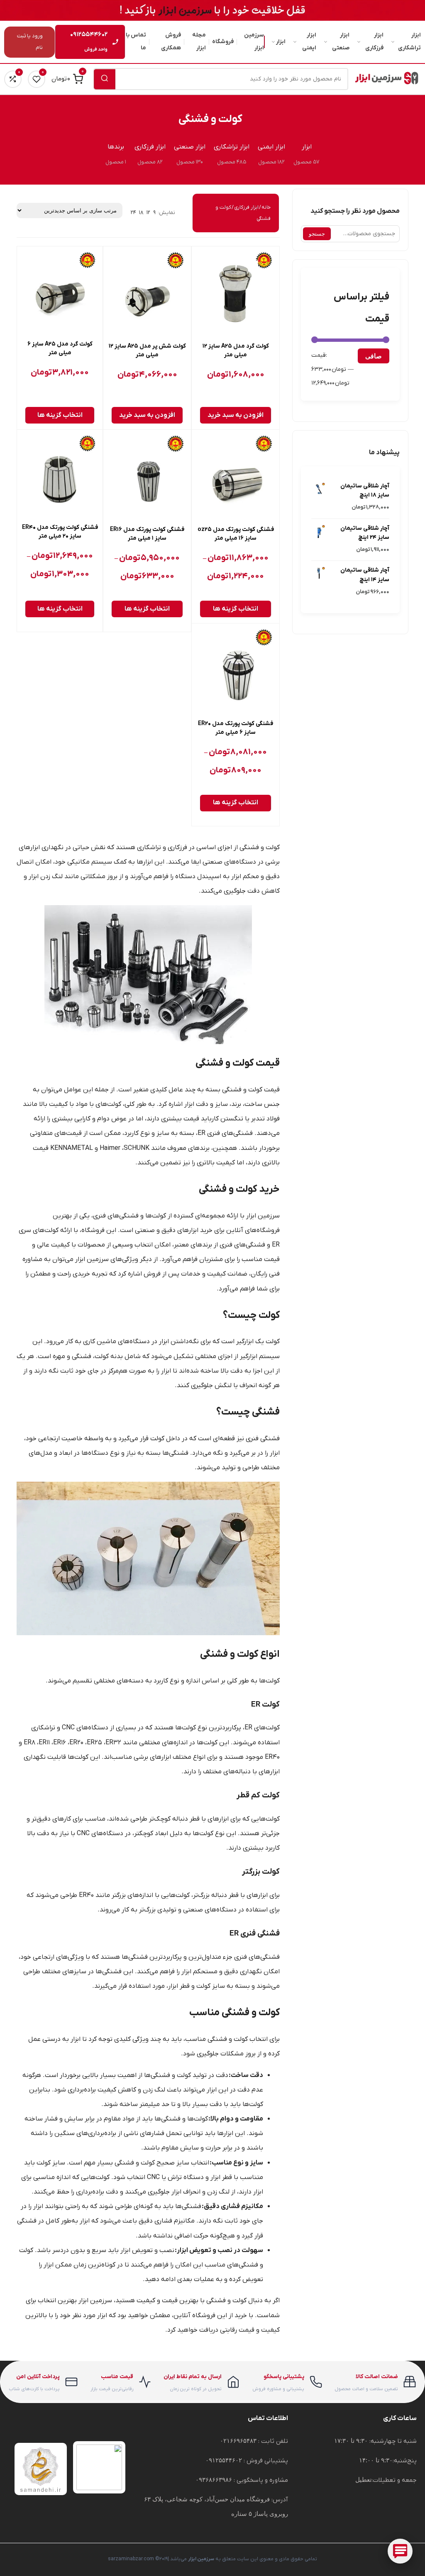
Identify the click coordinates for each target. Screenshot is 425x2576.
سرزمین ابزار (254, 41)
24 (133, 213)
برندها (116, 147)
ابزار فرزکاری (374, 41)
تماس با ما (136, 41)
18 (141, 213)
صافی (374, 356)
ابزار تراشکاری (409, 41)
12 (148, 213)
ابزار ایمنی (309, 41)
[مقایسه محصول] (204, 279)
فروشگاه (223, 42)
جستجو (317, 234)
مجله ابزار (199, 41)
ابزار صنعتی (341, 41)
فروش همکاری (171, 41)
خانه (266, 207)
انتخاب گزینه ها (60, 415)
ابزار (281, 42)
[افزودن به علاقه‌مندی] (204, 260)
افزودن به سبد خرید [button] (236, 415)
